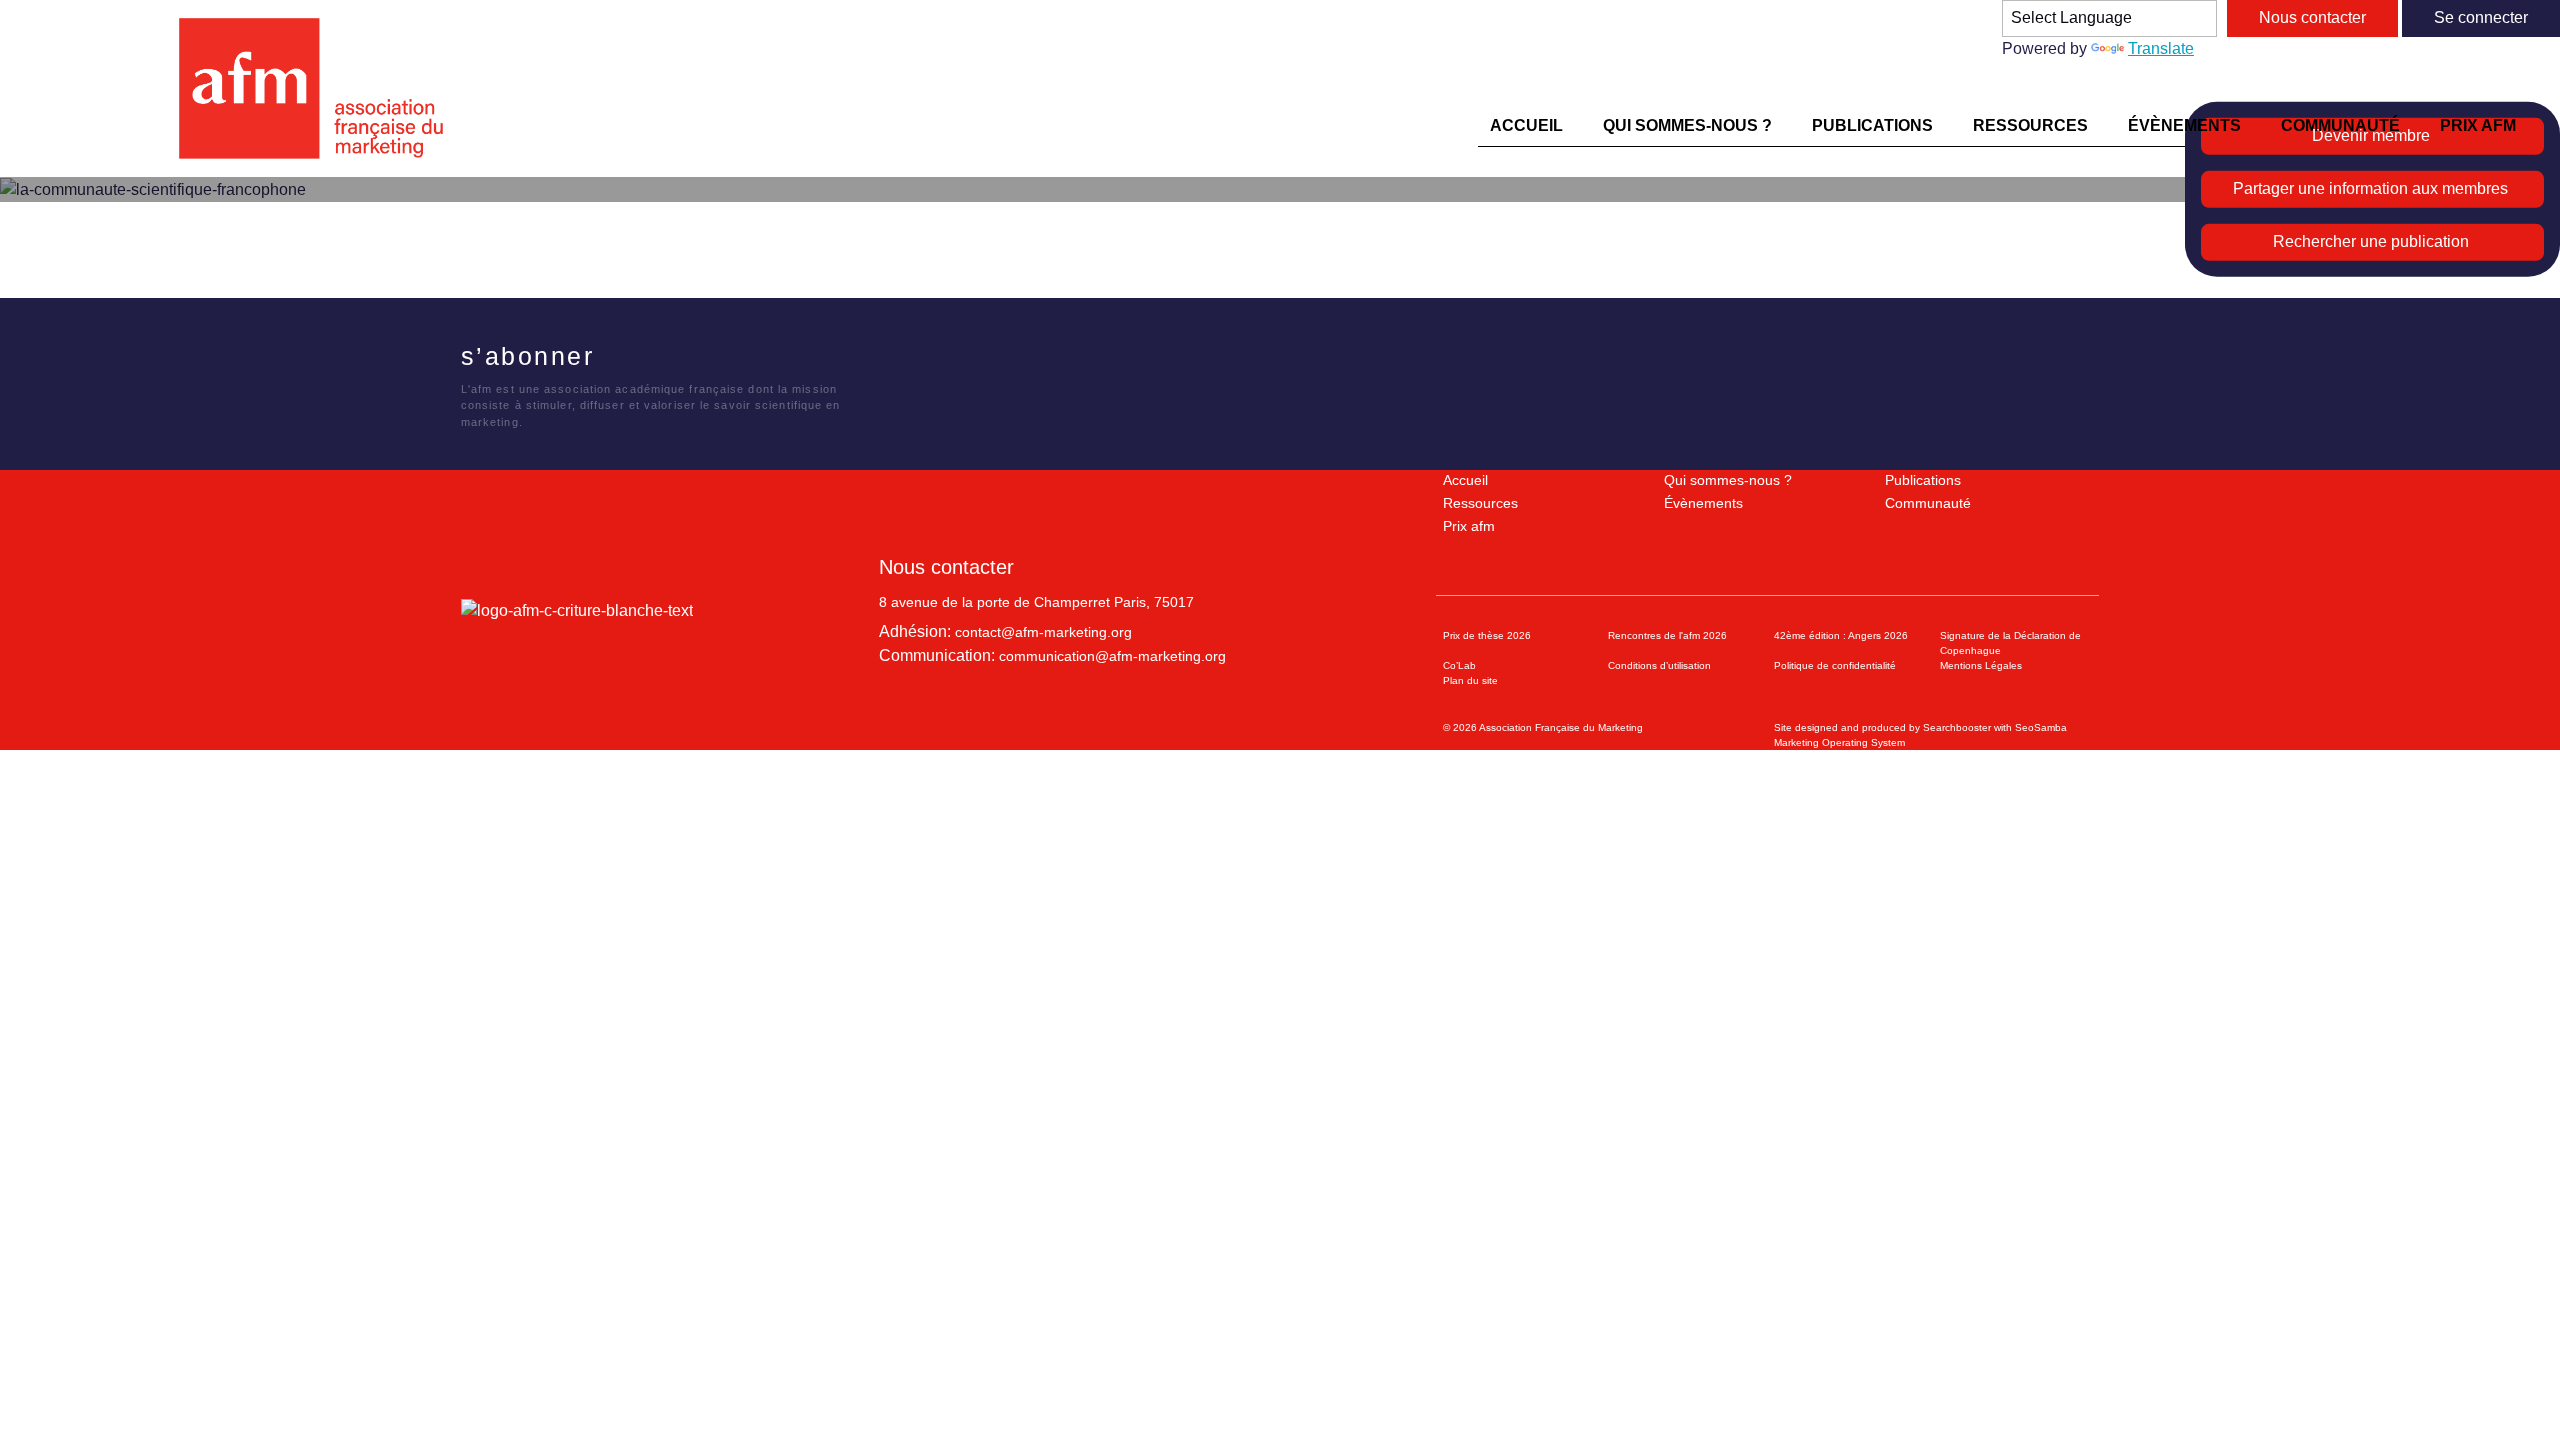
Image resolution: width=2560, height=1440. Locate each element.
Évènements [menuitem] (2184, 125)
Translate (2161, 48)
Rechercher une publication (2371, 241)
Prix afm (1469, 526)
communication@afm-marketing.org (1112, 656)
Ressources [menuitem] (2030, 125)
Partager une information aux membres (2370, 188)
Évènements (1703, 503)
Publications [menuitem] (1872, 125)
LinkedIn (698, 359)
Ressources (1480, 503)
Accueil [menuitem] (1526, 125)
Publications (1923, 480)
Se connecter (2481, 17)
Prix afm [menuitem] (2478, 125)
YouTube (738, 359)
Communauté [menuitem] (2340, 125)
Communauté (1928, 503)
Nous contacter (2312, 17)
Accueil (1465, 480)
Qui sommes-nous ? (1728, 480)
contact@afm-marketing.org (1043, 632)
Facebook (616, 359)
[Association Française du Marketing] (319, 88)
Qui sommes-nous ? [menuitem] (1687, 125)
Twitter (657, 359)
